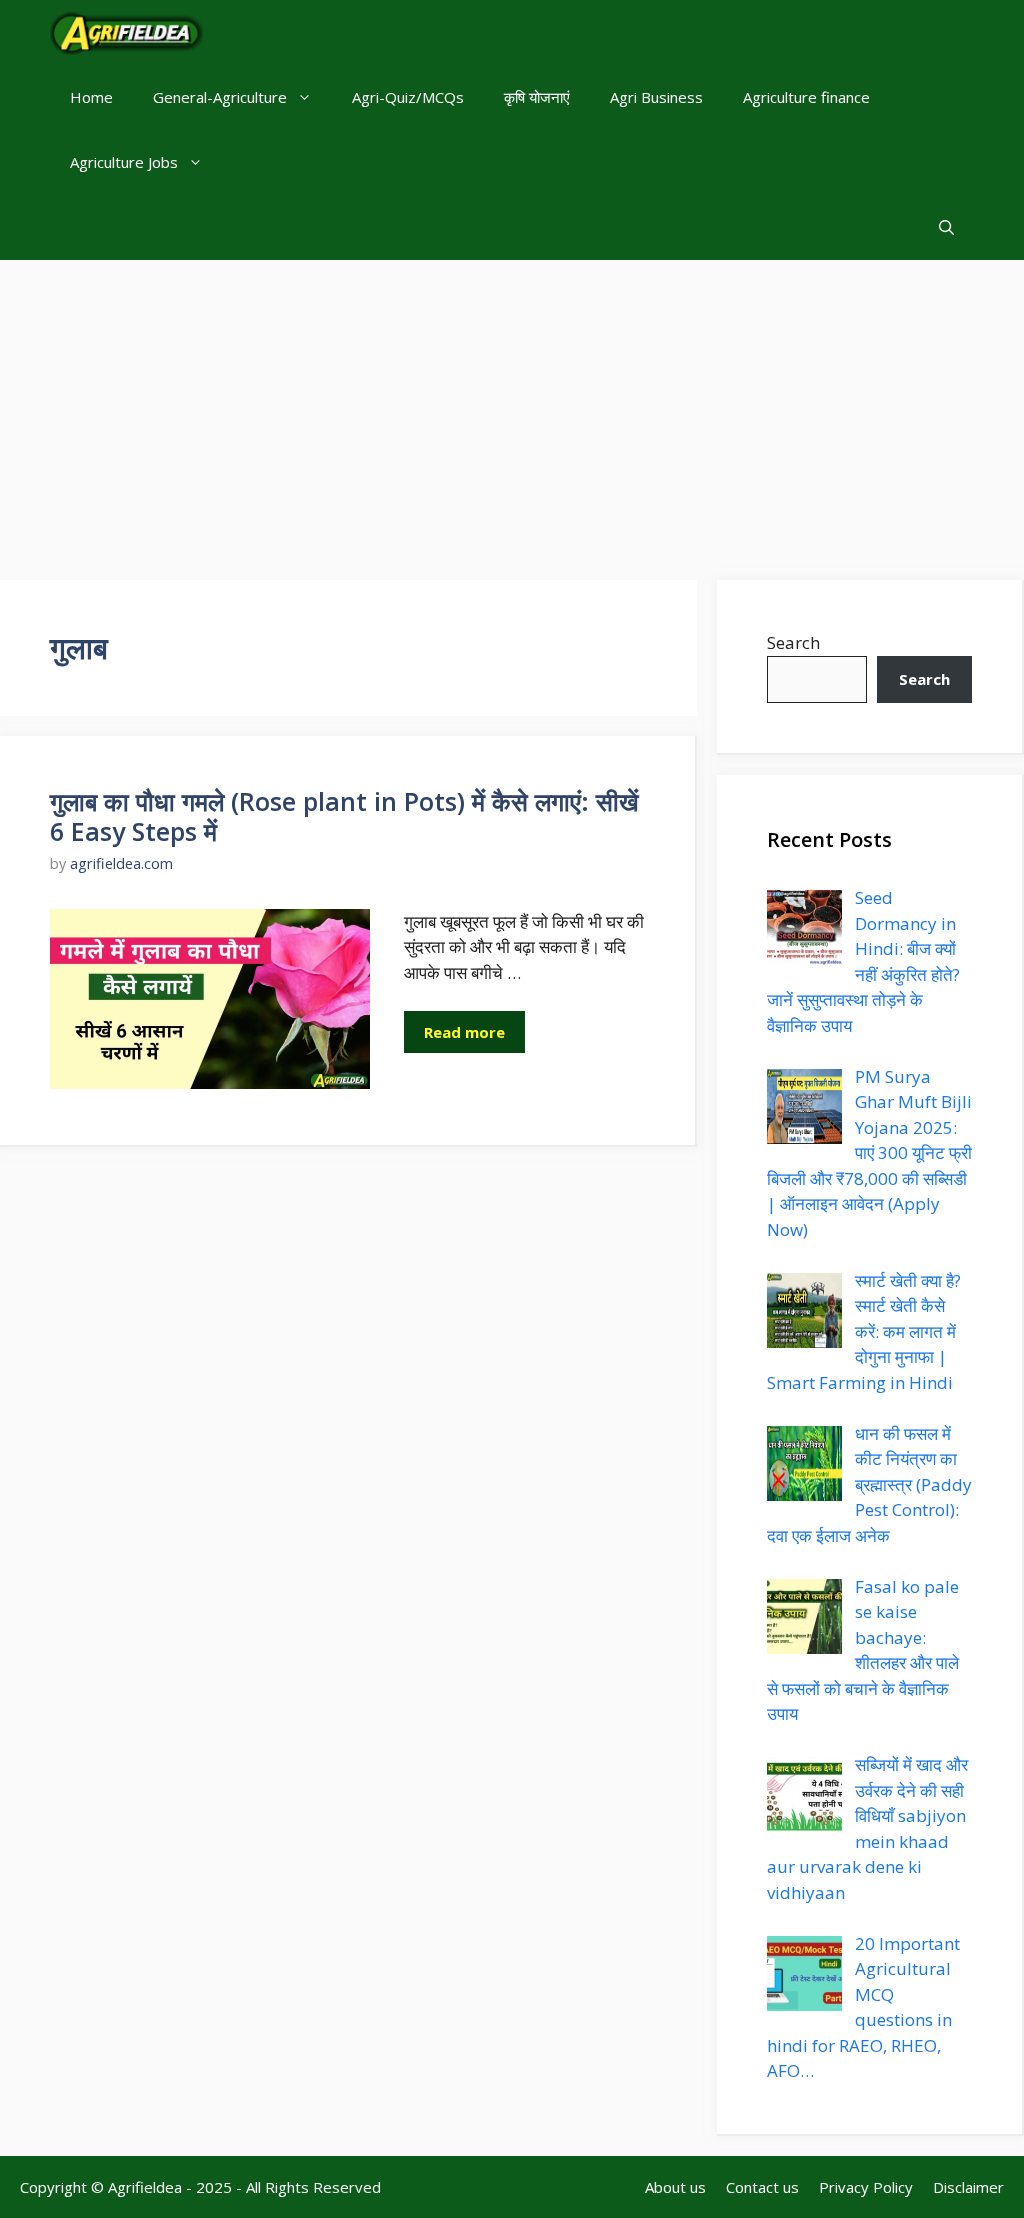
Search (793, 642)
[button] (946, 227)
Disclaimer (968, 2187)
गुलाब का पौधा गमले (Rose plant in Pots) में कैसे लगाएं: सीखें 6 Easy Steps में (344, 816)
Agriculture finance (806, 97)
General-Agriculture (220, 97)
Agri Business (656, 97)
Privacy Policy (866, 2187)
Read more (464, 1032)
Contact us (762, 2187)
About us (675, 2187)
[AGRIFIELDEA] (127, 32)
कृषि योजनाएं (537, 97)
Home (91, 97)
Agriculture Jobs (124, 162)
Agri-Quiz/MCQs (408, 97)
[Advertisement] (512, 410)
